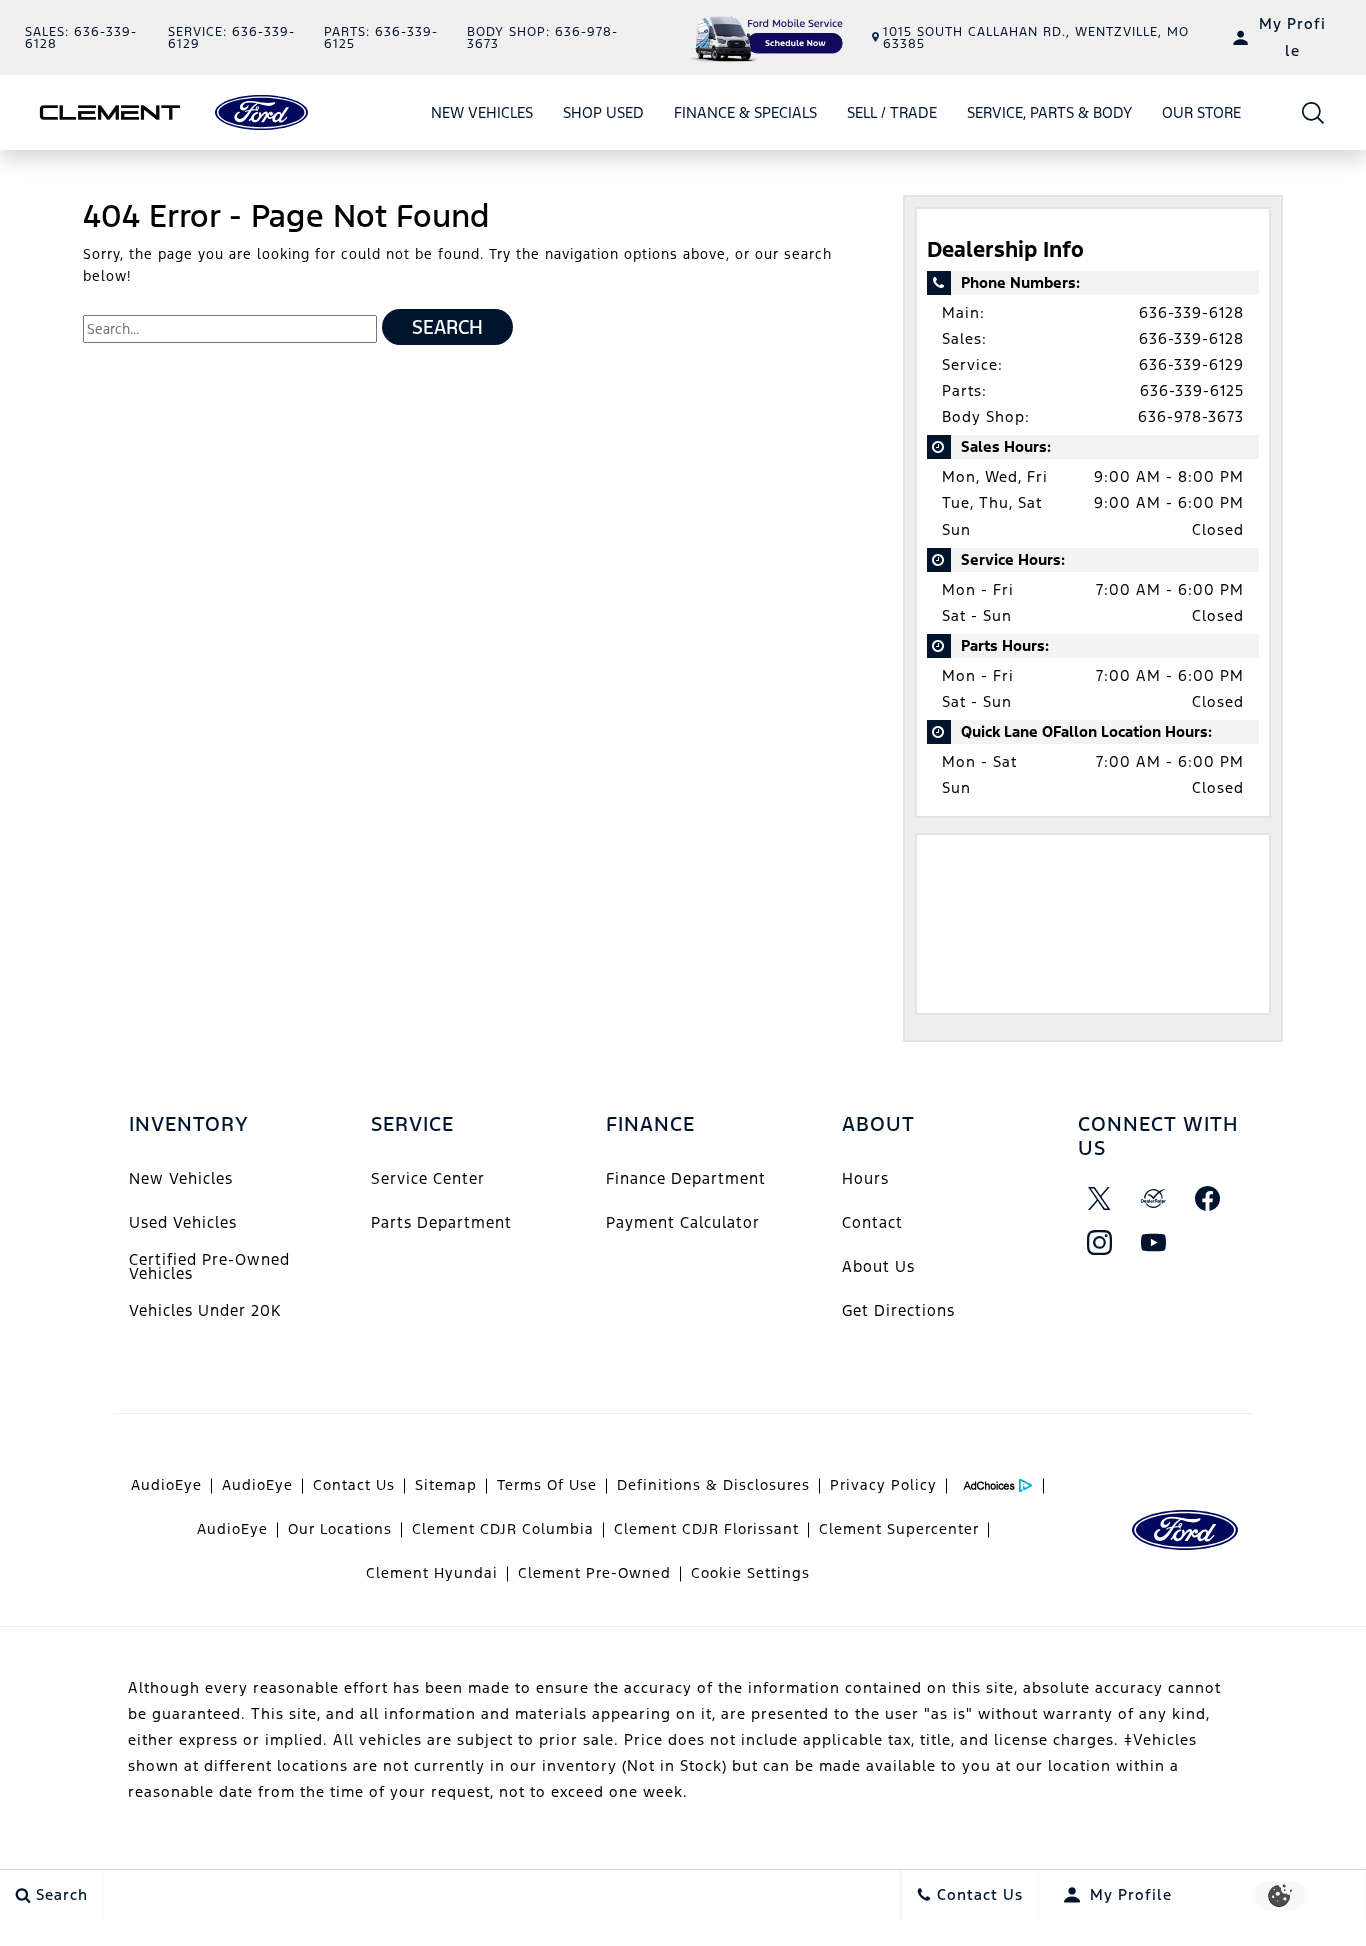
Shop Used (603, 116)
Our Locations (340, 1529)
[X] (1100, 1199)
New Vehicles (482, 112)
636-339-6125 (1192, 390)
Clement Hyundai (432, 1573)
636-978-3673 (1191, 416)
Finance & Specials (745, 112)
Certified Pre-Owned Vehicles (209, 1266)
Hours (865, 1178)
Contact (872, 1222)
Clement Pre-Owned (594, 1573)
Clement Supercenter (899, 1529)
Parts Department (441, 1222)
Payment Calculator (683, 1222)
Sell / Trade (892, 112)
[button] (1313, 112)
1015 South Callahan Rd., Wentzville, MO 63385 (1036, 38)
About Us (878, 1266)
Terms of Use (547, 1485)
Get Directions (898, 1310)
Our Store (1201, 112)
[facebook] (1208, 1199)
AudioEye (166, 1485)
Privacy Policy (883, 1485)
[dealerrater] (1154, 1199)
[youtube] (1154, 1243)
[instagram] (1100, 1243)
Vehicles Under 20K (205, 1310)
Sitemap (446, 1485)
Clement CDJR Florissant (706, 1529)
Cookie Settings (750, 1573)
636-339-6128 (1191, 312)
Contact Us (354, 1485)
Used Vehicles (183, 1222)
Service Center (428, 1178)
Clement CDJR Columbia (503, 1529)
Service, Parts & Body (1049, 112)
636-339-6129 (1191, 364)
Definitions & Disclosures (713, 1485)
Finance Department (686, 1178)
